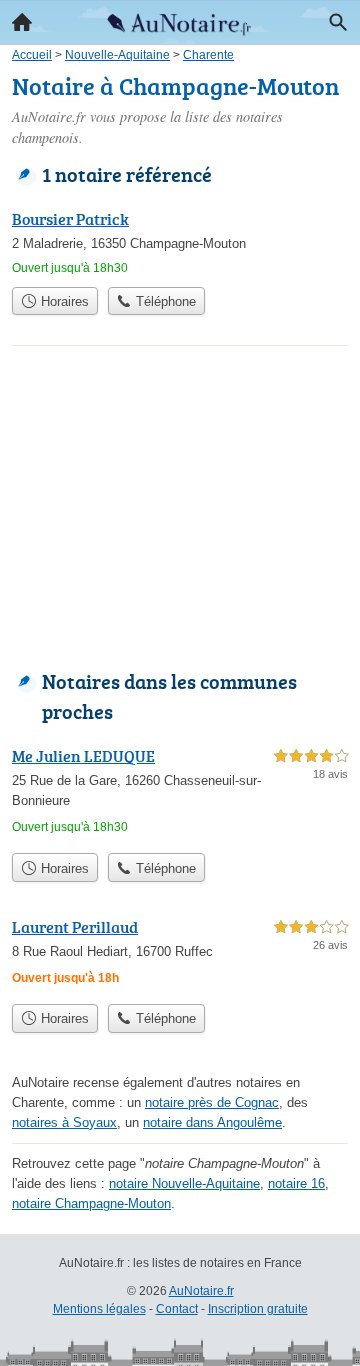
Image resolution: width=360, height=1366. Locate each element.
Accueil (22, 22)
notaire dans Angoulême (212, 1122)
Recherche (338, 22)
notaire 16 (296, 1183)
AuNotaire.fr (201, 1291)
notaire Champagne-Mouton (91, 1203)
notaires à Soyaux (64, 1122)
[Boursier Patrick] (180, 242)
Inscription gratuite (258, 1309)
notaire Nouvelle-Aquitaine (184, 1183)
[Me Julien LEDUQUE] (180, 793)
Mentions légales (99, 1309)
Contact (177, 1309)
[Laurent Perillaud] (180, 954)
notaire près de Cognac (212, 1102)
